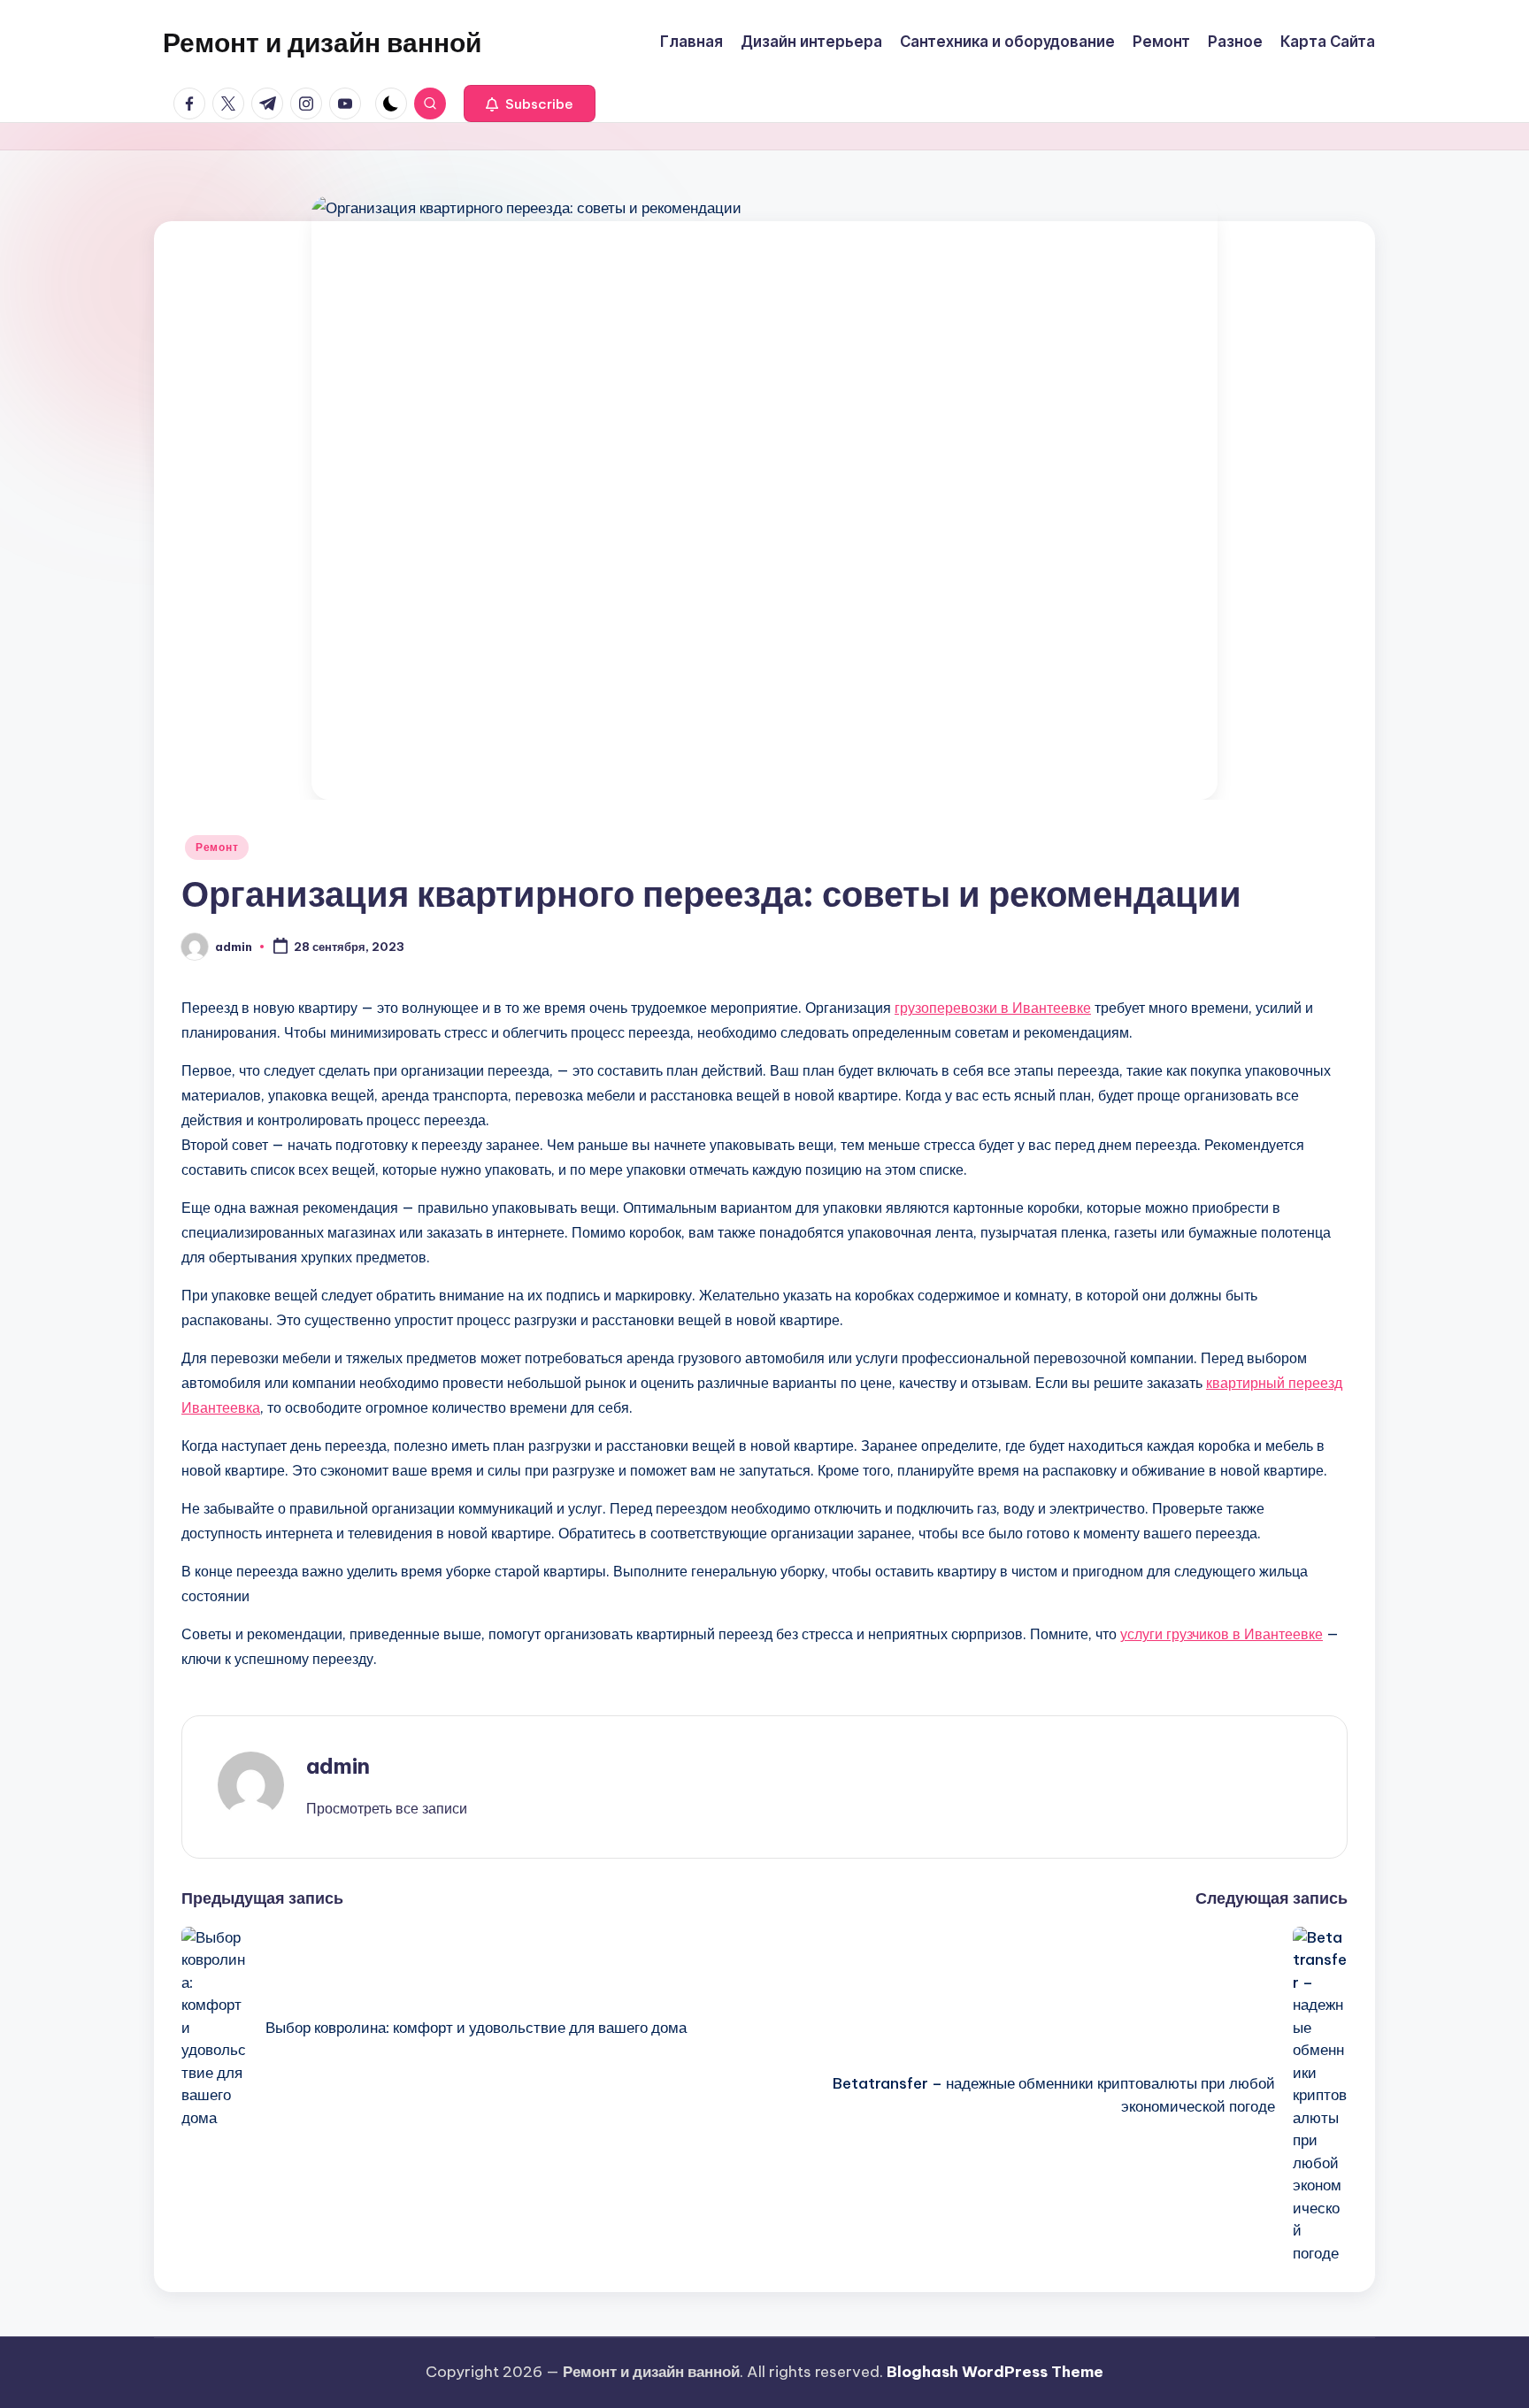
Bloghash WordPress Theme (995, 2372)
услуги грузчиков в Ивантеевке (1222, 1634)
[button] (530, 104)
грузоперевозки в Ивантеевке (993, 1008)
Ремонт (217, 847)
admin (338, 1766)
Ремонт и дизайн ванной (322, 42)
